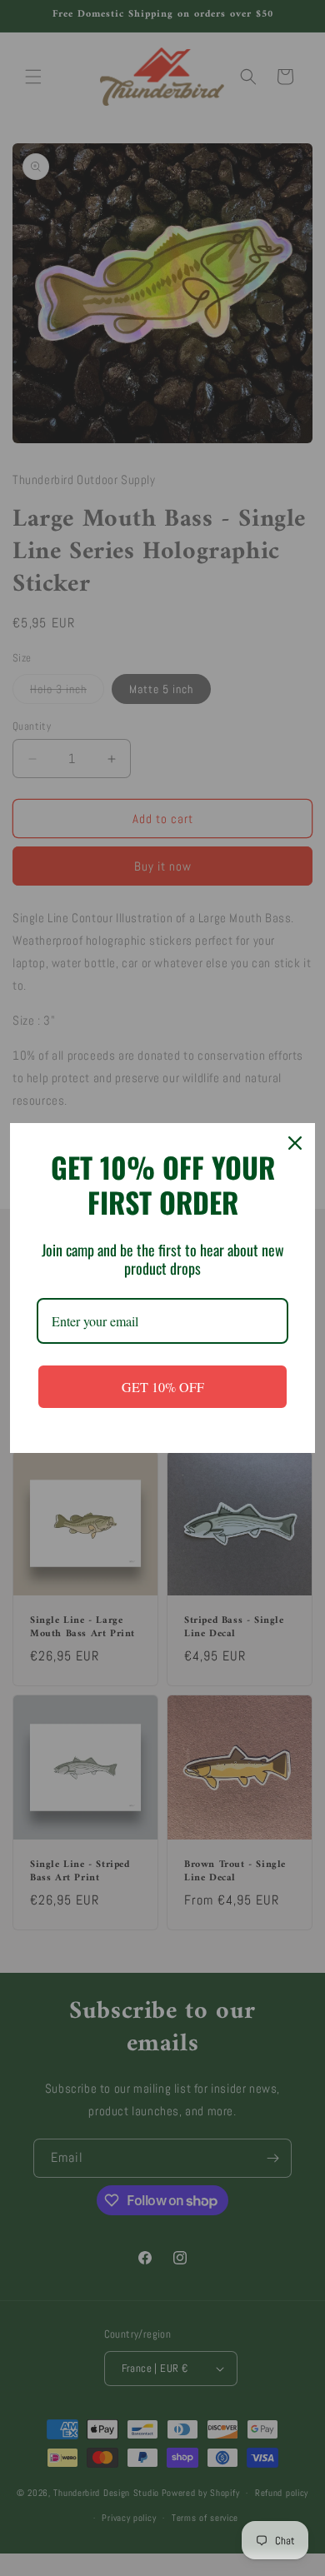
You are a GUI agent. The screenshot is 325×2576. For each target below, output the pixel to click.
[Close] (295, 1143)
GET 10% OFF (163, 1387)
